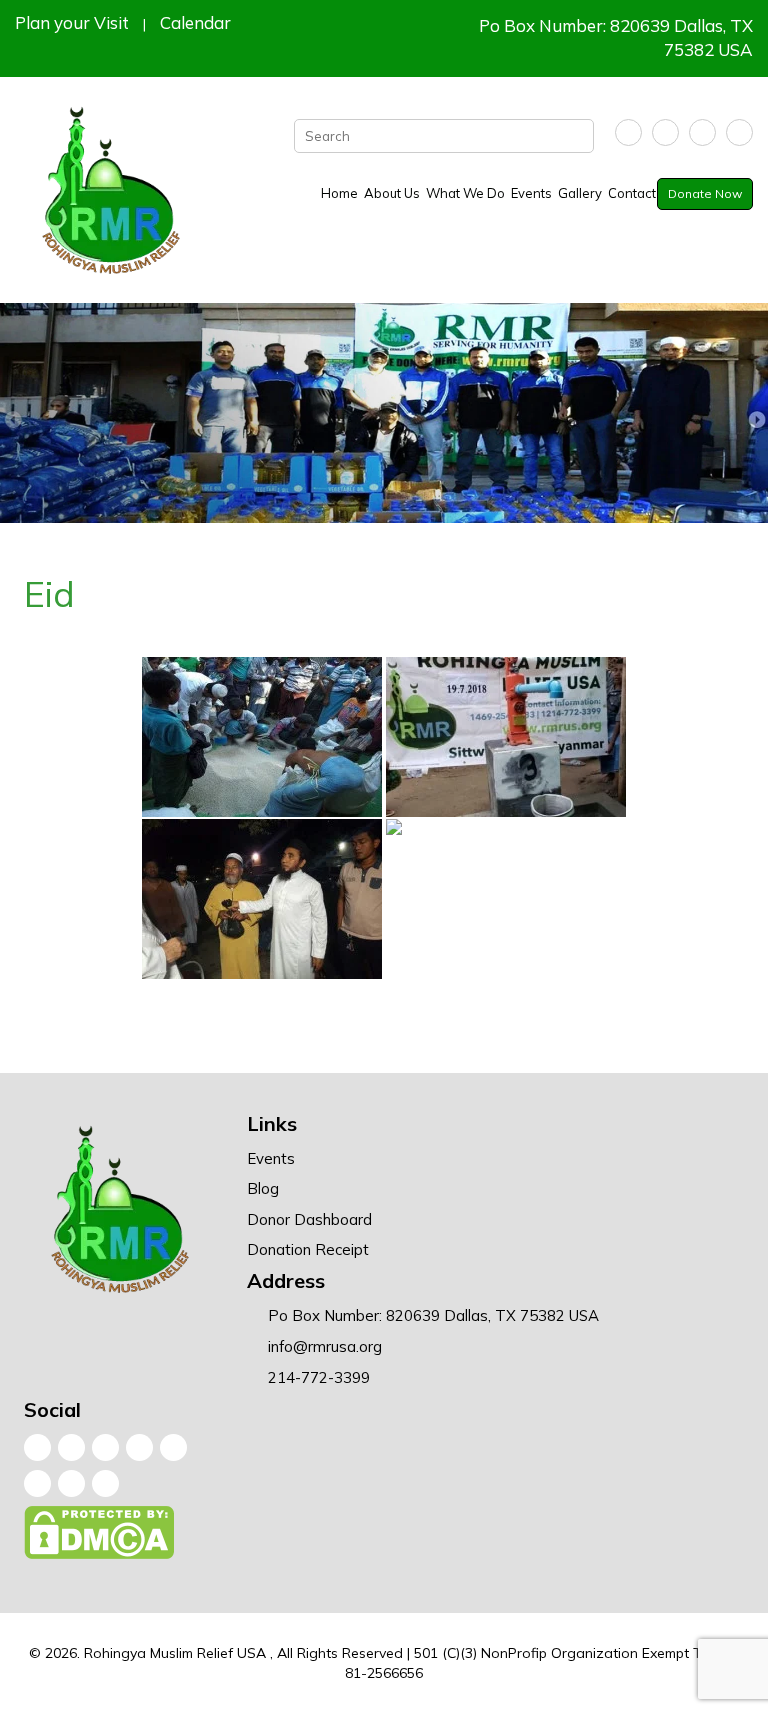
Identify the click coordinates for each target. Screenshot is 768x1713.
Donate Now (705, 193)
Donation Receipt (308, 1249)
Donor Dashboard (309, 1219)
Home (339, 193)
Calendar (195, 22)
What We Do (465, 193)
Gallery (580, 193)
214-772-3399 (319, 1377)
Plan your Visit (72, 22)
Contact (632, 193)
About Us (392, 193)
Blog (263, 1188)
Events (531, 193)
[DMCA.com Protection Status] (100, 1537)
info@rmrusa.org (325, 1346)
